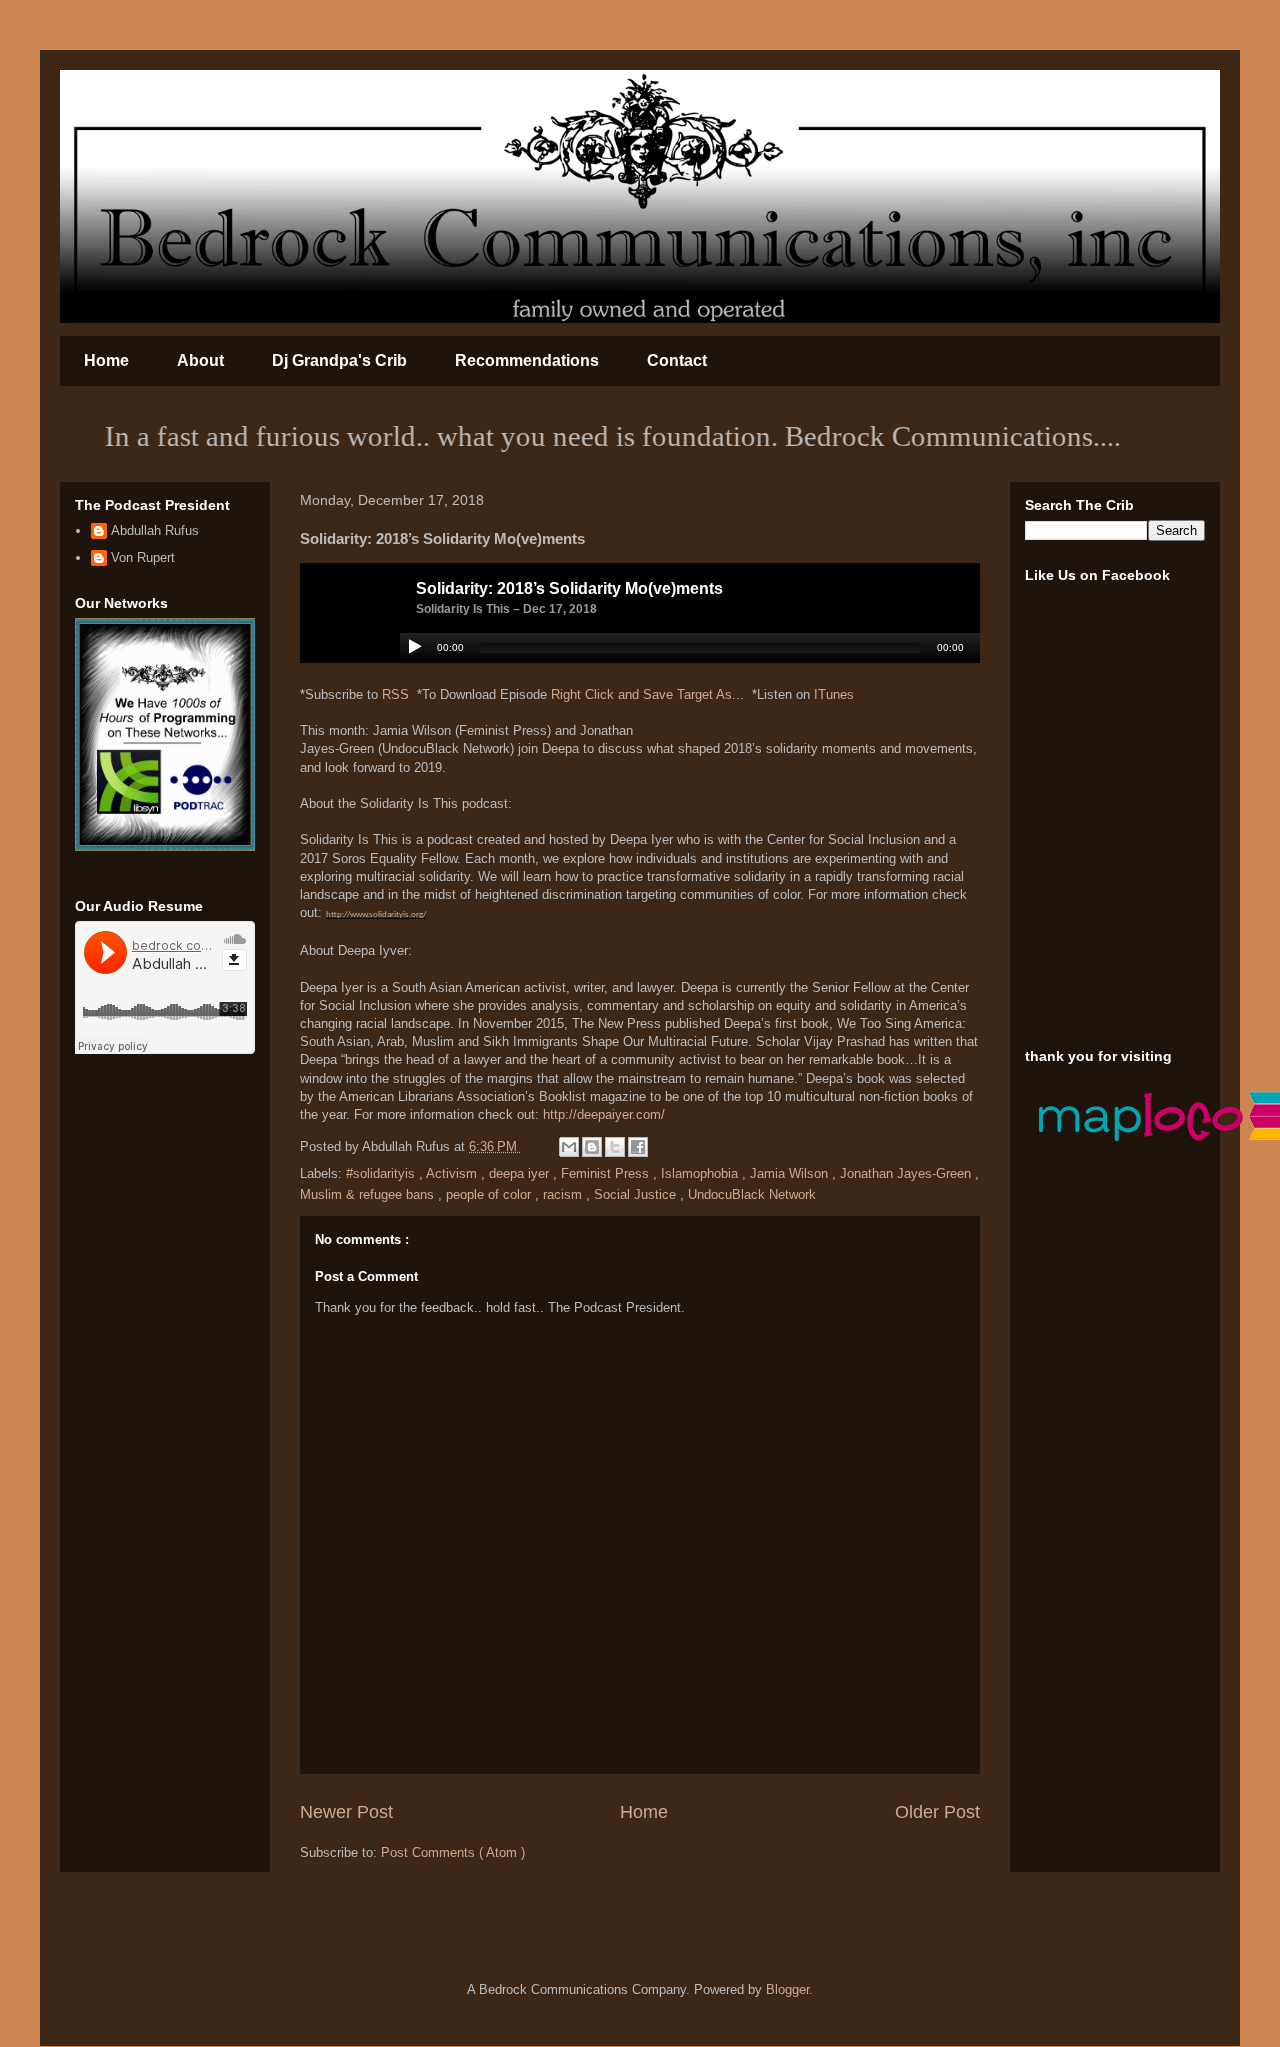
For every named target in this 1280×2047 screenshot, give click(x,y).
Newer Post (346, 1812)
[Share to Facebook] (638, 1147)
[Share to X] (615, 1147)
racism (564, 1194)
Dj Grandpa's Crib (339, 360)
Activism (453, 1173)
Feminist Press (607, 1173)
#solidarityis (382, 1173)
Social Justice (637, 1194)
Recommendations (527, 360)
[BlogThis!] (592, 1147)
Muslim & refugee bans (369, 1194)
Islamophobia (701, 1173)
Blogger (787, 1989)
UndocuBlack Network (752, 1194)
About (200, 360)
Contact (677, 360)
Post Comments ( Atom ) (453, 1852)
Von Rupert (143, 557)
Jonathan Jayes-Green (907, 1173)
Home (106, 360)
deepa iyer (521, 1173)
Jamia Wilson (791, 1173)
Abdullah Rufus (155, 530)
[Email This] (569, 1147)
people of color (490, 1194)
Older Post (937, 1812)
